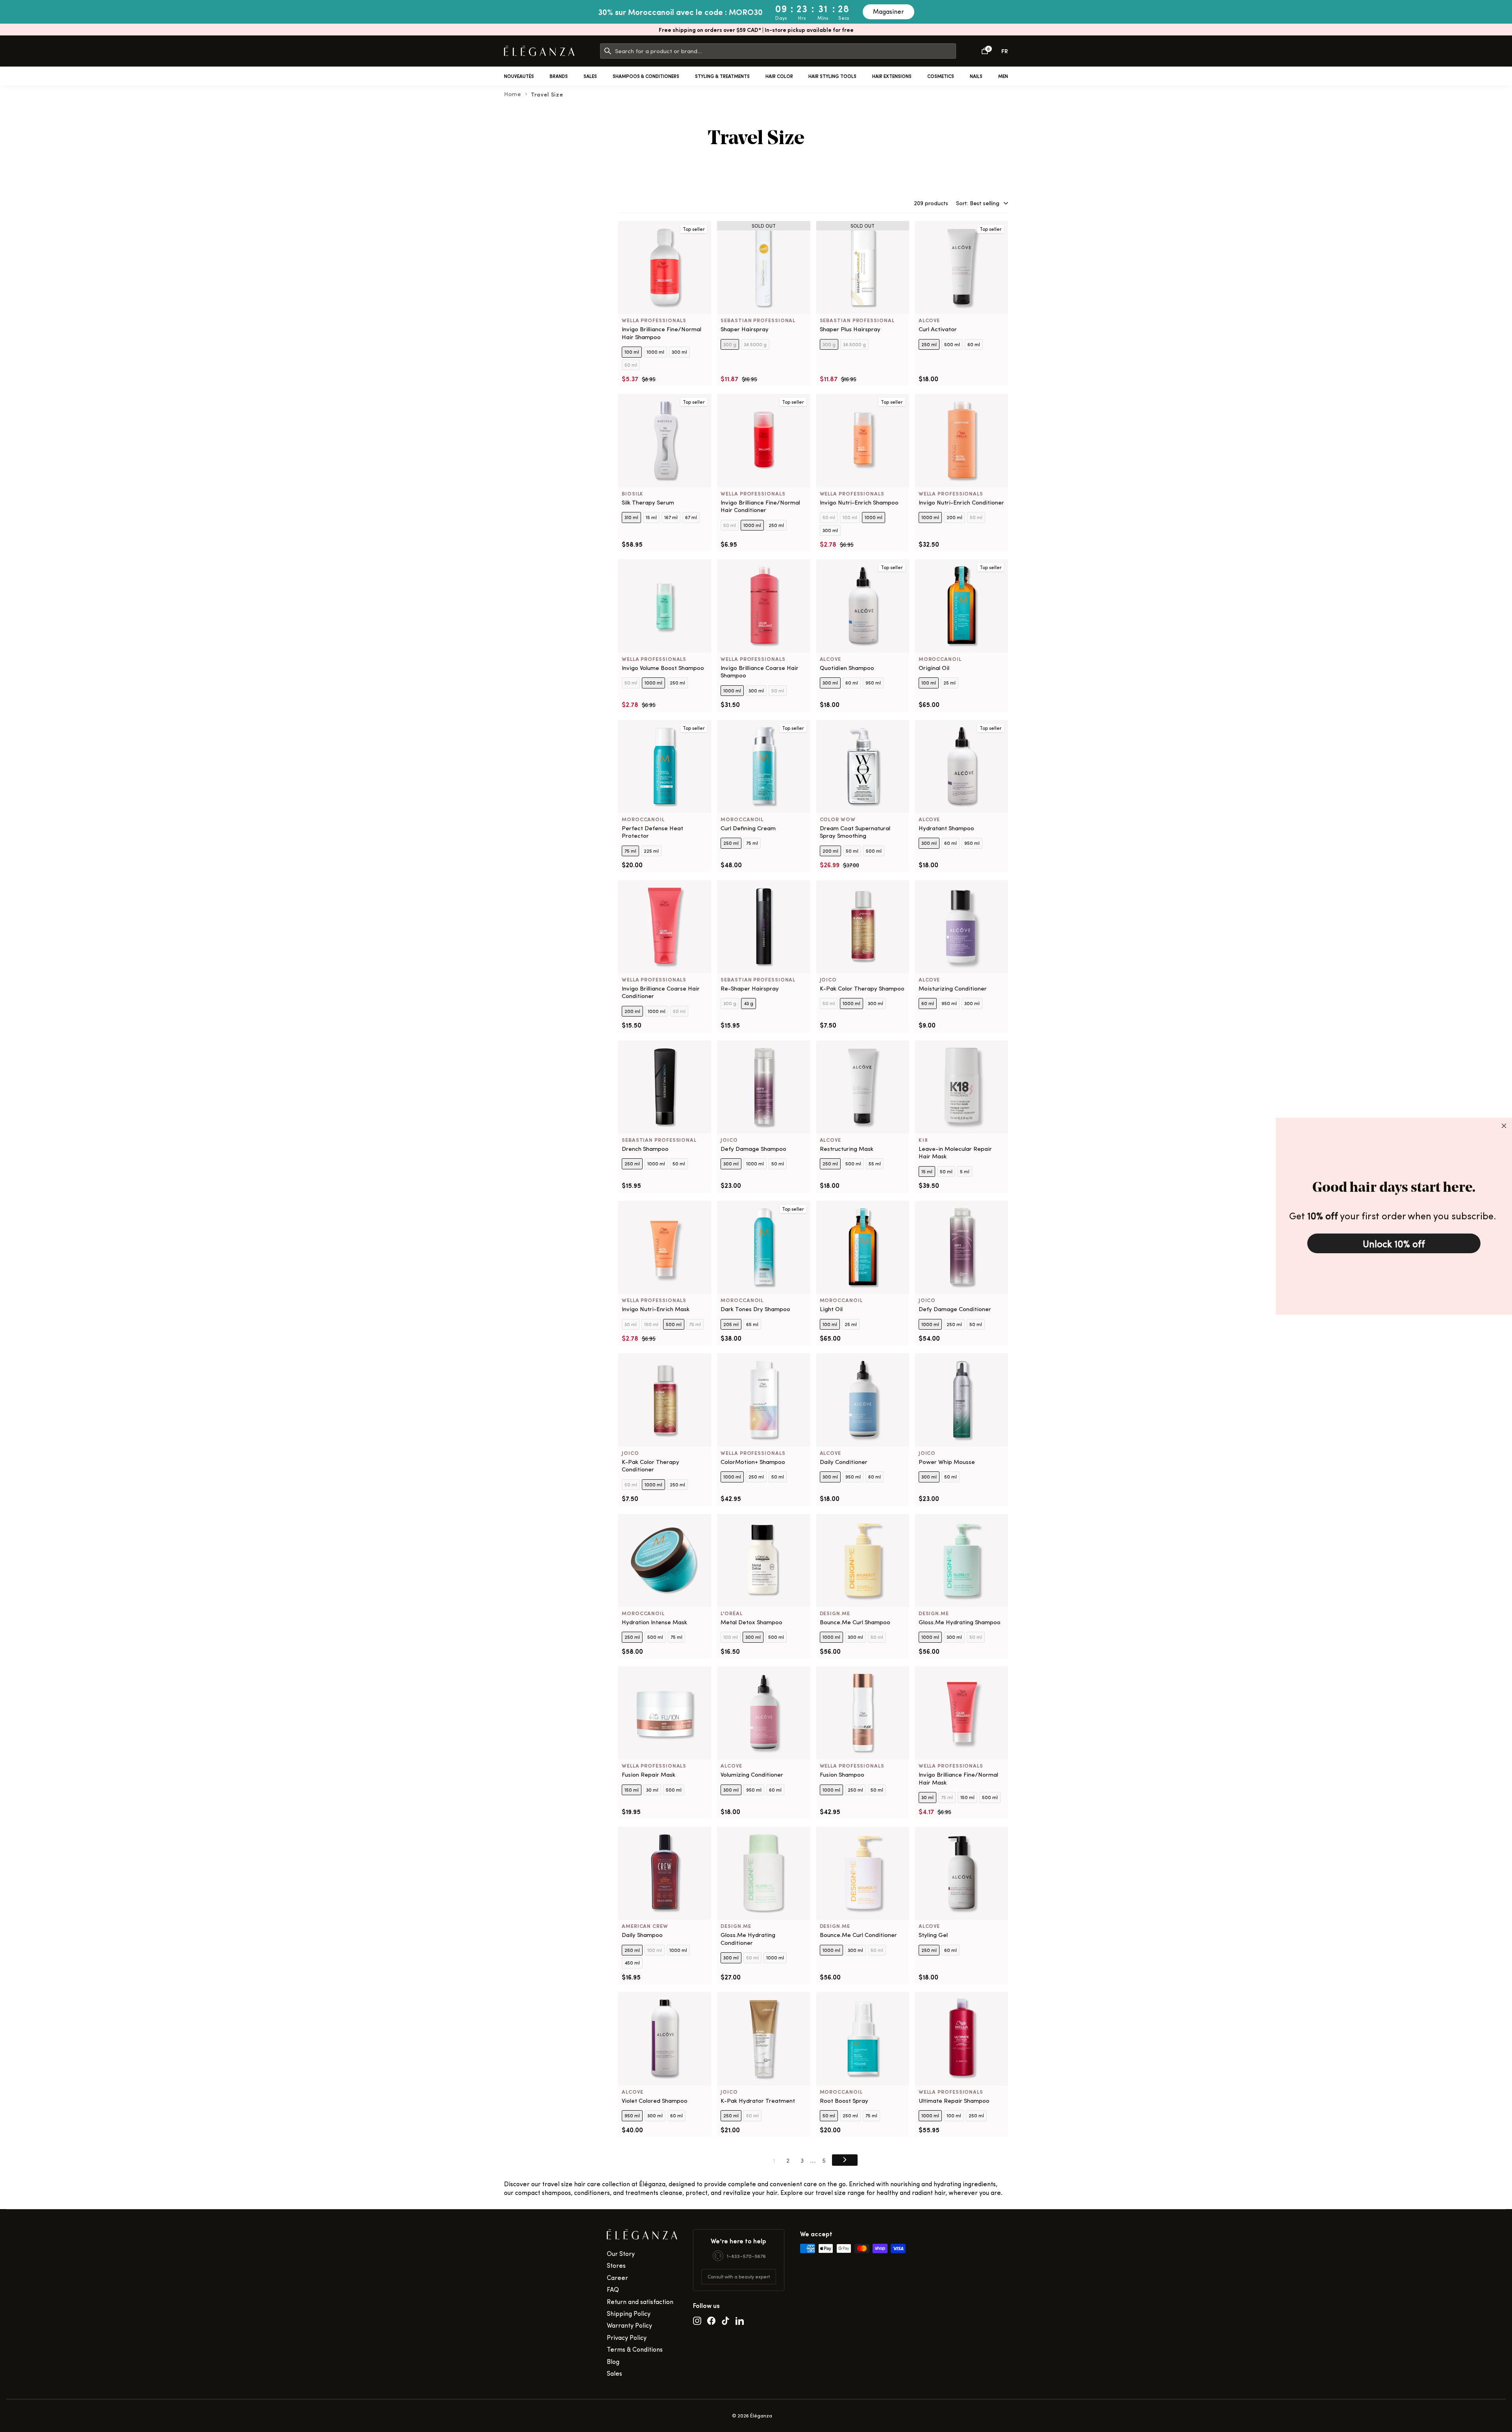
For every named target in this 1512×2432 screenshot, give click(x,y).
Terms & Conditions (635, 2349)
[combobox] (785, 51)
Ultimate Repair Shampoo (954, 2101)
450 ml (632, 1963)
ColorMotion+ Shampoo (753, 1462)
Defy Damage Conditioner (955, 1309)
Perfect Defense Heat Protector (652, 832)
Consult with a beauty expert (739, 2276)
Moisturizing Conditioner (953, 988)
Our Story (621, 2253)
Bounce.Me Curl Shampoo (855, 1622)
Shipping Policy (629, 2313)
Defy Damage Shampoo (753, 1149)
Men (1003, 76)
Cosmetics (941, 76)
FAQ (613, 2289)
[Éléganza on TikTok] (725, 2320)
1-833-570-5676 (746, 2256)
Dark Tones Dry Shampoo (755, 1309)
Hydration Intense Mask (654, 1622)
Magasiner (888, 11)
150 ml (651, 1324)
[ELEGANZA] (539, 51)
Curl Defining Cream (748, 828)
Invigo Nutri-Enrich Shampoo (859, 502)
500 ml (952, 344)
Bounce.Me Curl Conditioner (858, 1935)
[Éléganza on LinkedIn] (740, 2320)
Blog (613, 2361)
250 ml (929, 344)
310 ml (631, 517)
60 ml (974, 344)
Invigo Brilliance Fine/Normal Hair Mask (958, 1778)
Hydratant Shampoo (946, 828)
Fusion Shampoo (842, 1774)
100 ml (632, 352)
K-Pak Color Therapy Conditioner (650, 1466)
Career (617, 2277)
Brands (559, 76)
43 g (749, 1003)
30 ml (631, 1324)
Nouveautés (519, 76)
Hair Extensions (892, 76)
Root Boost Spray (844, 2101)
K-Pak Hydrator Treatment (758, 2101)
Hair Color (779, 76)
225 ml (651, 851)
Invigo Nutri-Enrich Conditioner (961, 502)
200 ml (954, 517)
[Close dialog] (1504, 1126)
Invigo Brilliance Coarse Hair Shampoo (760, 672)
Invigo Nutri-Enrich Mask (656, 1309)
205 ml (731, 1324)
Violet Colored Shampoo (655, 2101)
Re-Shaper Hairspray (750, 988)
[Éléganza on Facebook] (711, 2320)
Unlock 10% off (1394, 1243)
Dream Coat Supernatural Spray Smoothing (855, 832)
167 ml (671, 517)
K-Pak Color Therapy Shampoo (862, 988)
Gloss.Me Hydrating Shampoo (960, 1622)
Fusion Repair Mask (649, 1774)
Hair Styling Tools (832, 76)
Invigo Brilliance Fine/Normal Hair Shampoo (661, 333)
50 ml (631, 365)
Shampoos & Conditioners (646, 76)
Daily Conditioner (844, 1462)
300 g (730, 344)
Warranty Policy (629, 2325)
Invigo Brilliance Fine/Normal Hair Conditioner (760, 506)
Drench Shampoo (645, 1149)
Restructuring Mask (847, 1149)
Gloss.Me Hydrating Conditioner (748, 1939)
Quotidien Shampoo (847, 668)
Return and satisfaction (640, 2301)
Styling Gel (933, 1935)
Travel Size (547, 94)
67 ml (691, 517)
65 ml (752, 1324)
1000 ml (655, 352)
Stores (616, 2265)
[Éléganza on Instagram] (697, 2320)
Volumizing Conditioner (752, 1774)
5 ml (965, 1171)
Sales (590, 76)
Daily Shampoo (642, 1935)
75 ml (630, 851)
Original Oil (934, 668)
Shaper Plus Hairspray (850, 329)
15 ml (651, 517)
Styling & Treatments (722, 76)
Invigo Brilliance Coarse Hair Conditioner (661, 992)
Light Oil (831, 1309)
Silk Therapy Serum (648, 502)
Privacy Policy (627, 2337)
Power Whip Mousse (947, 1462)
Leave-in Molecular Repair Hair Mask (955, 1153)
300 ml (679, 352)
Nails (976, 76)
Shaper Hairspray (745, 329)
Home (513, 94)
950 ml (873, 683)
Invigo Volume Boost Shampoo (663, 668)
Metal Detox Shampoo (751, 1622)
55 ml (875, 1163)
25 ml (950, 683)
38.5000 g (755, 344)
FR (1005, 51)
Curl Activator (938, 329)
